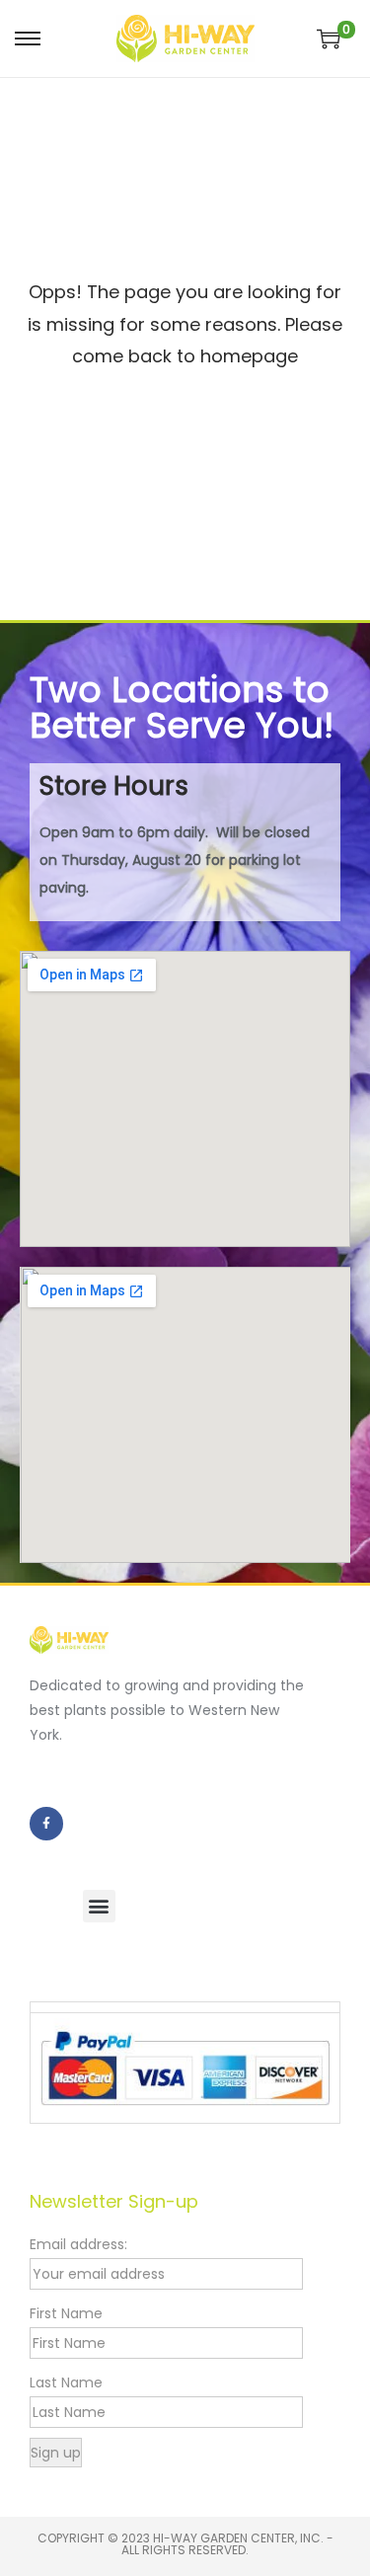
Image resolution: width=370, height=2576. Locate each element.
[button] (99, 1906)
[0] (329, 39)
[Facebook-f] (46, 1824)
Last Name (66, 2382)
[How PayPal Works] (185, 2067)
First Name (66, 2313)
